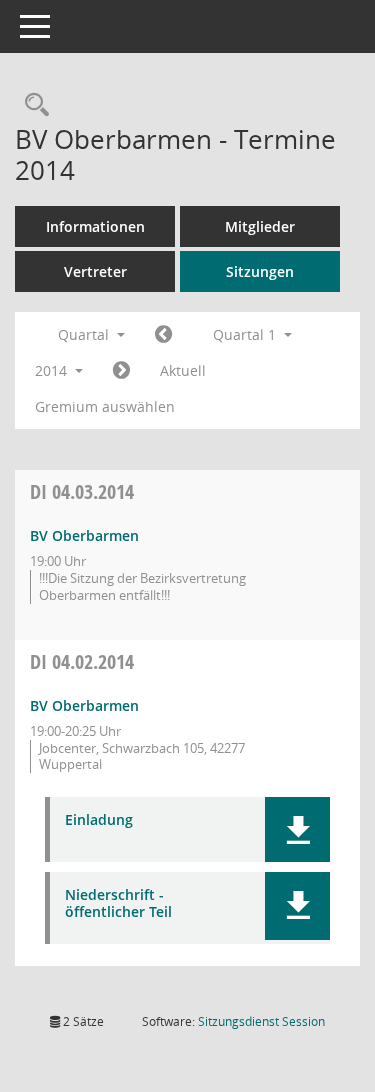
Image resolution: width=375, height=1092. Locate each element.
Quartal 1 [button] (246, 334)
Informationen (95, 226)
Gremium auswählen (105, 406)
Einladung (99, 820)
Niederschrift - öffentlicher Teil (118, 904)
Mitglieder (260, 226)
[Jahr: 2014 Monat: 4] (121, 371)
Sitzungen (260, 271)
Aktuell (183, 370)
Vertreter (95, 271)
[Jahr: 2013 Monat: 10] (163, 335)
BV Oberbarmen (84, 535)
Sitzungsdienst (261, 1021)
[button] (297, 829)
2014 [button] (53, 370)
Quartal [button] (85, 334)
